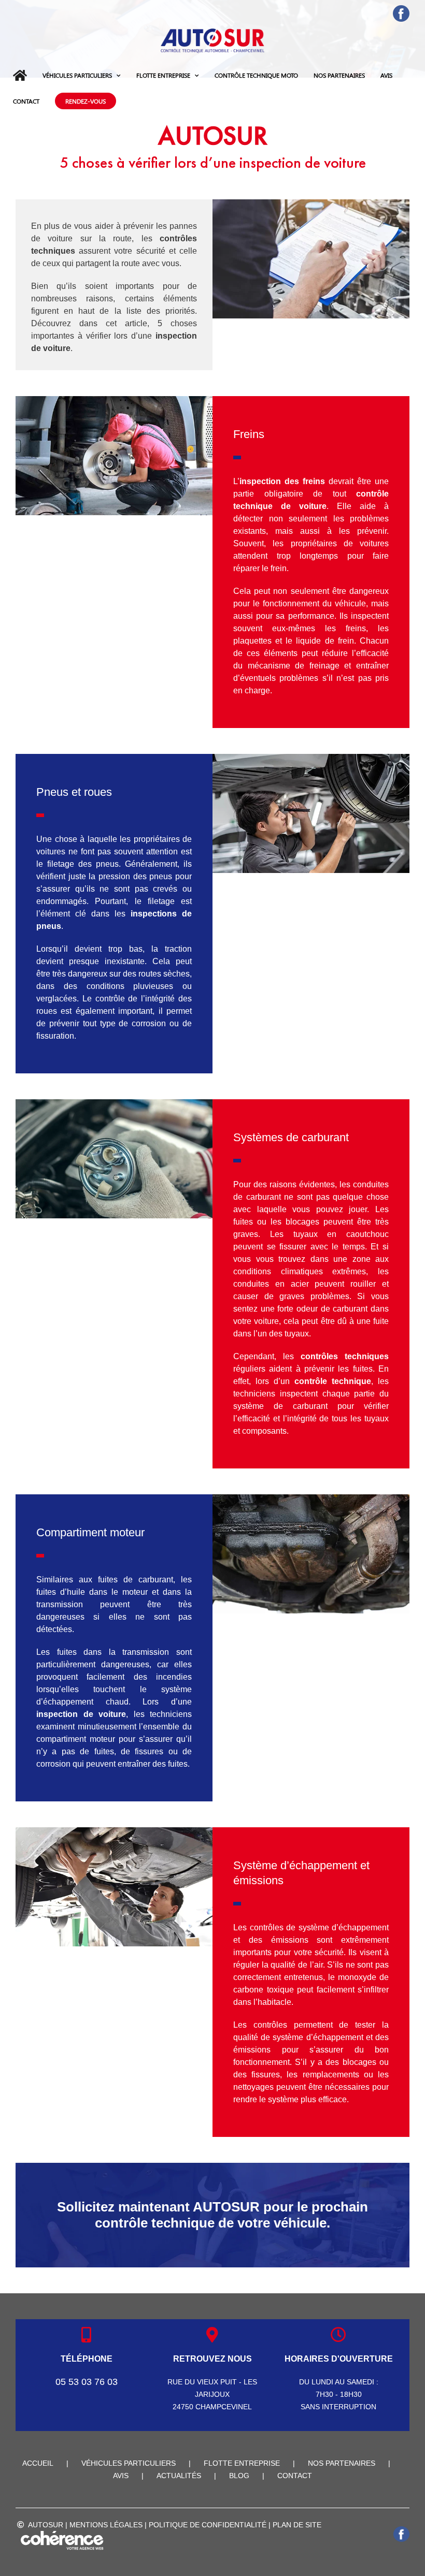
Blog (239, 2476)
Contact (295, 2476)
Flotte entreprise (242, 2463)
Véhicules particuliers (129, 2463)
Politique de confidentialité (208, 2525)
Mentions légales (106, 2525)
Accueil (38, 2463)
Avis (121, 2476)
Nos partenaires (342, 2463)
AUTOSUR (46, 2525)
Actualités (179, 2476)
